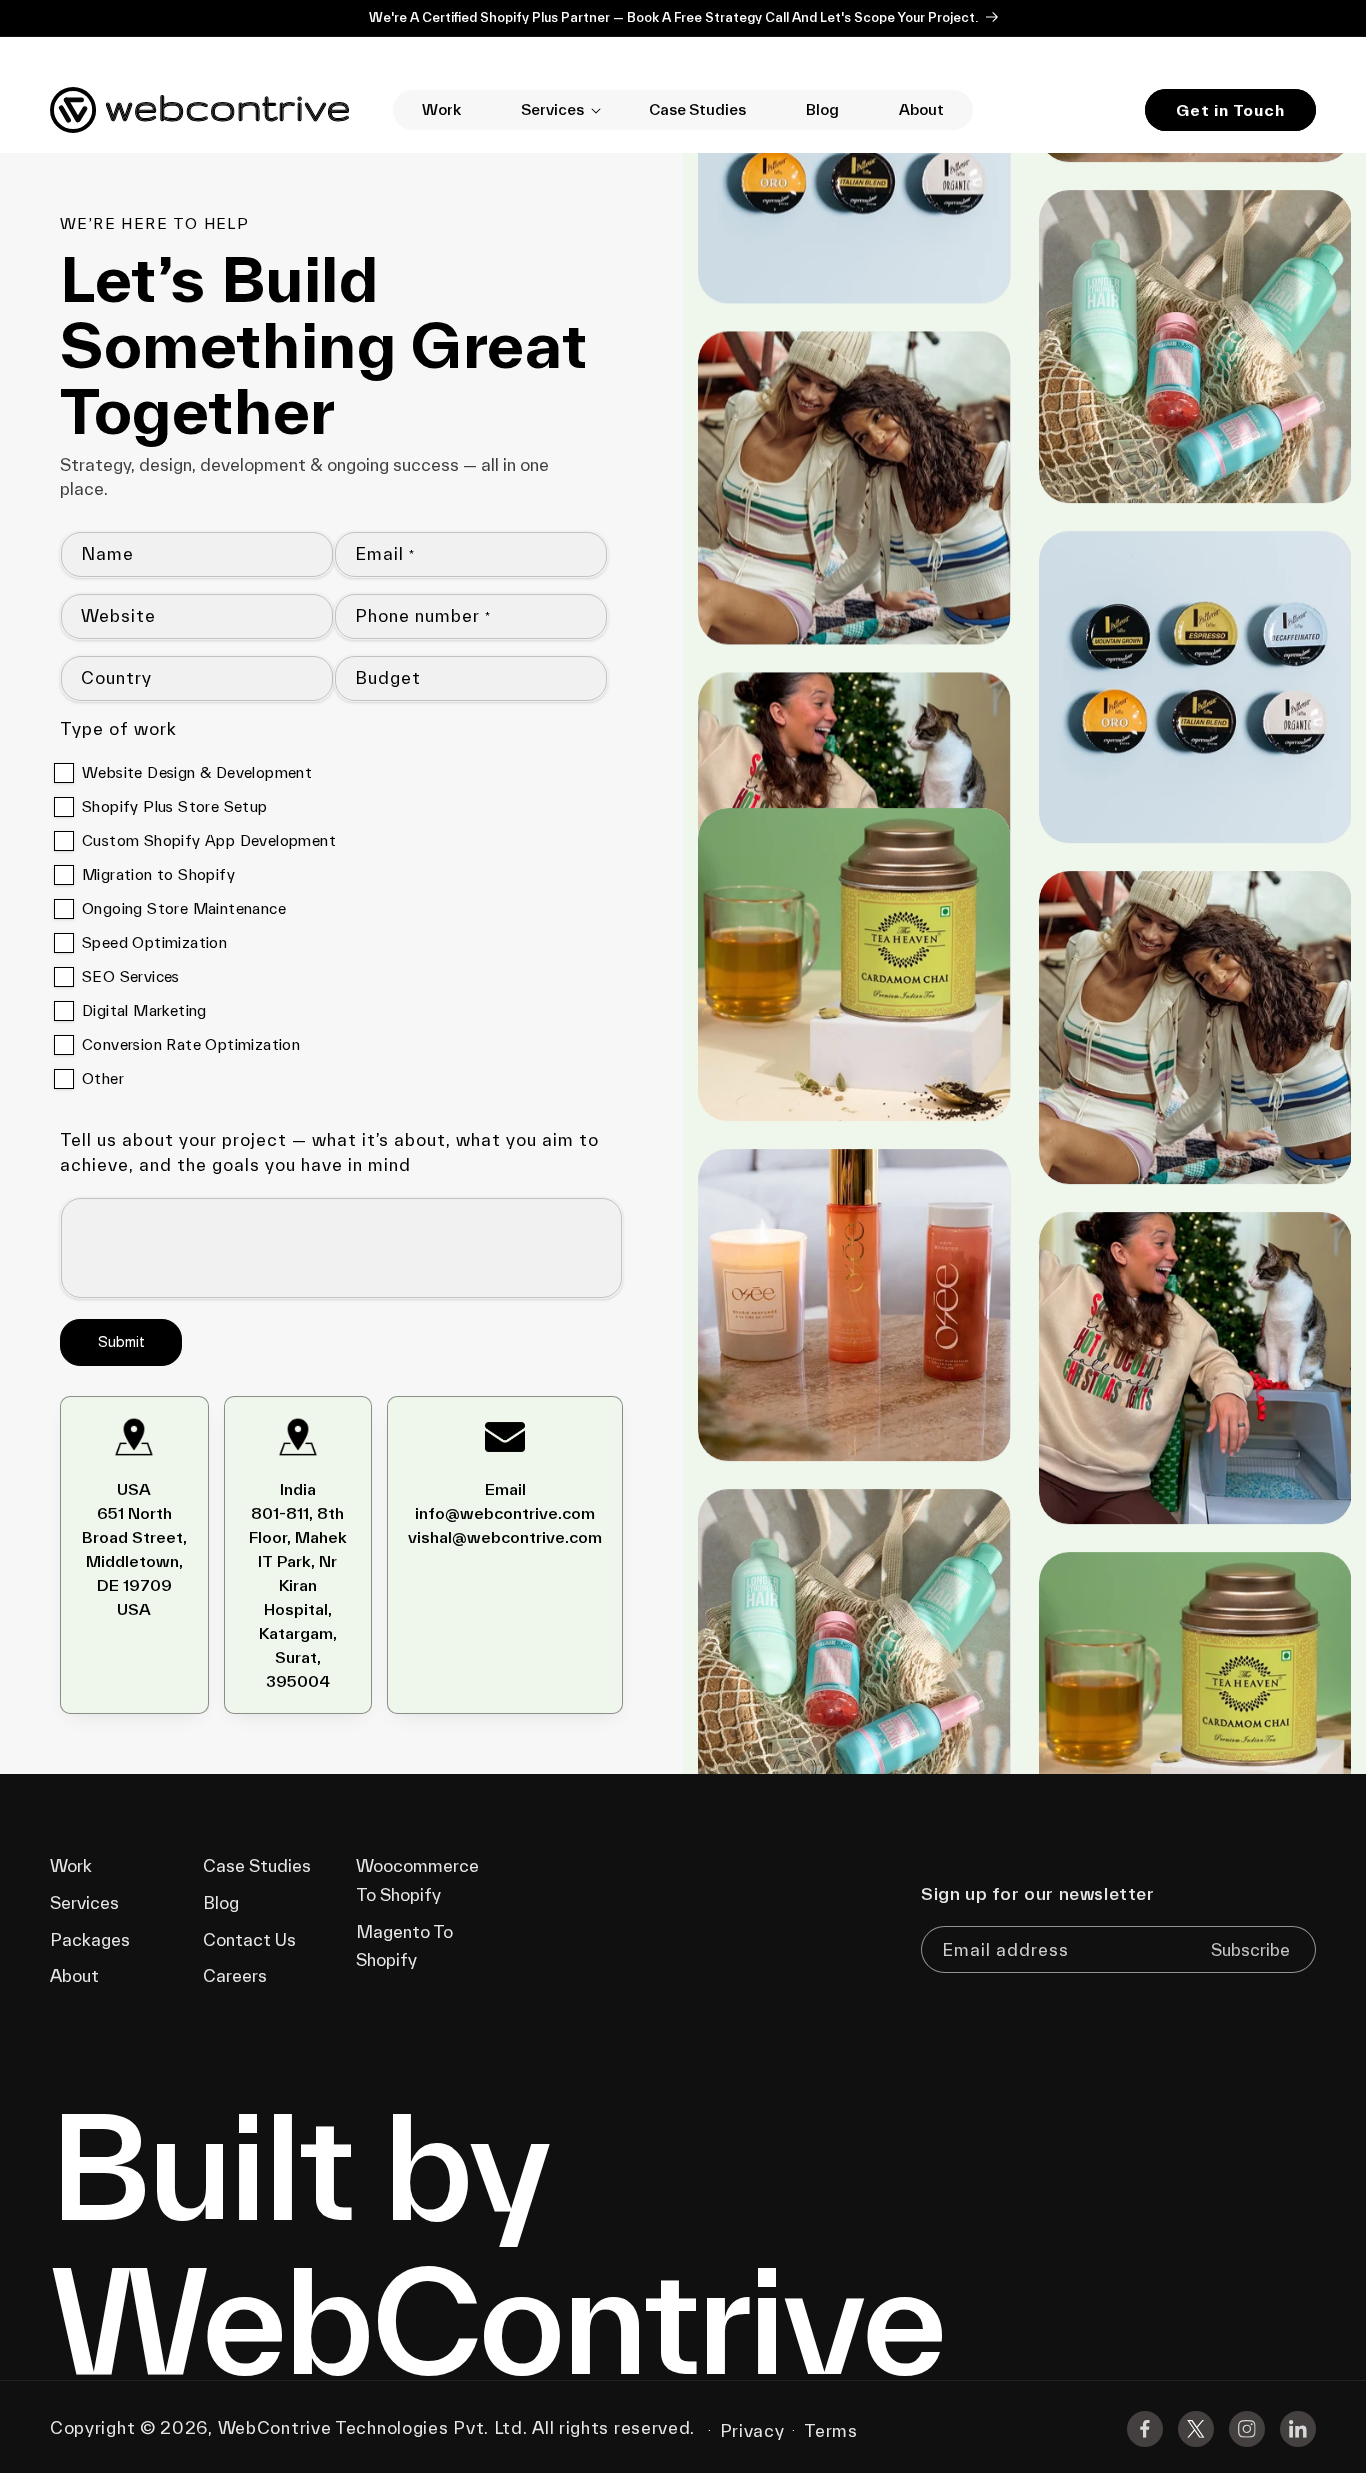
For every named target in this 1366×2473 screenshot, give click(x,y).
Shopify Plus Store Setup (175, 806)
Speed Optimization (154, 942)
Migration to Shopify (158, 874)
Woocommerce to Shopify (417, 1880)
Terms (831, 2430)
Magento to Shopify (404, 1946)
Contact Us (249, 1939)
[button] (555, 110)
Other (103, 1078)
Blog (221, 1902)
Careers (235, 1975)
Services (84, 1902)
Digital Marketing (144, 1010)
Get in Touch (1230, 110)
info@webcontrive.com (505, 1513)
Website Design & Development (197, 772)
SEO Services (131, 976)
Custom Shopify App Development (209, 840)
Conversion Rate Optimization (191, 1044)
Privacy (752, 2430)
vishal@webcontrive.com (505, 1537)
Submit (121, 1341)
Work (71, 1865)
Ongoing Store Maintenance (184, 908)
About (74, 1975)
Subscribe (1250, 1949)
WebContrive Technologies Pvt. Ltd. (373, 2427)
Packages (90, 1939)
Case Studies (257, 1865)
